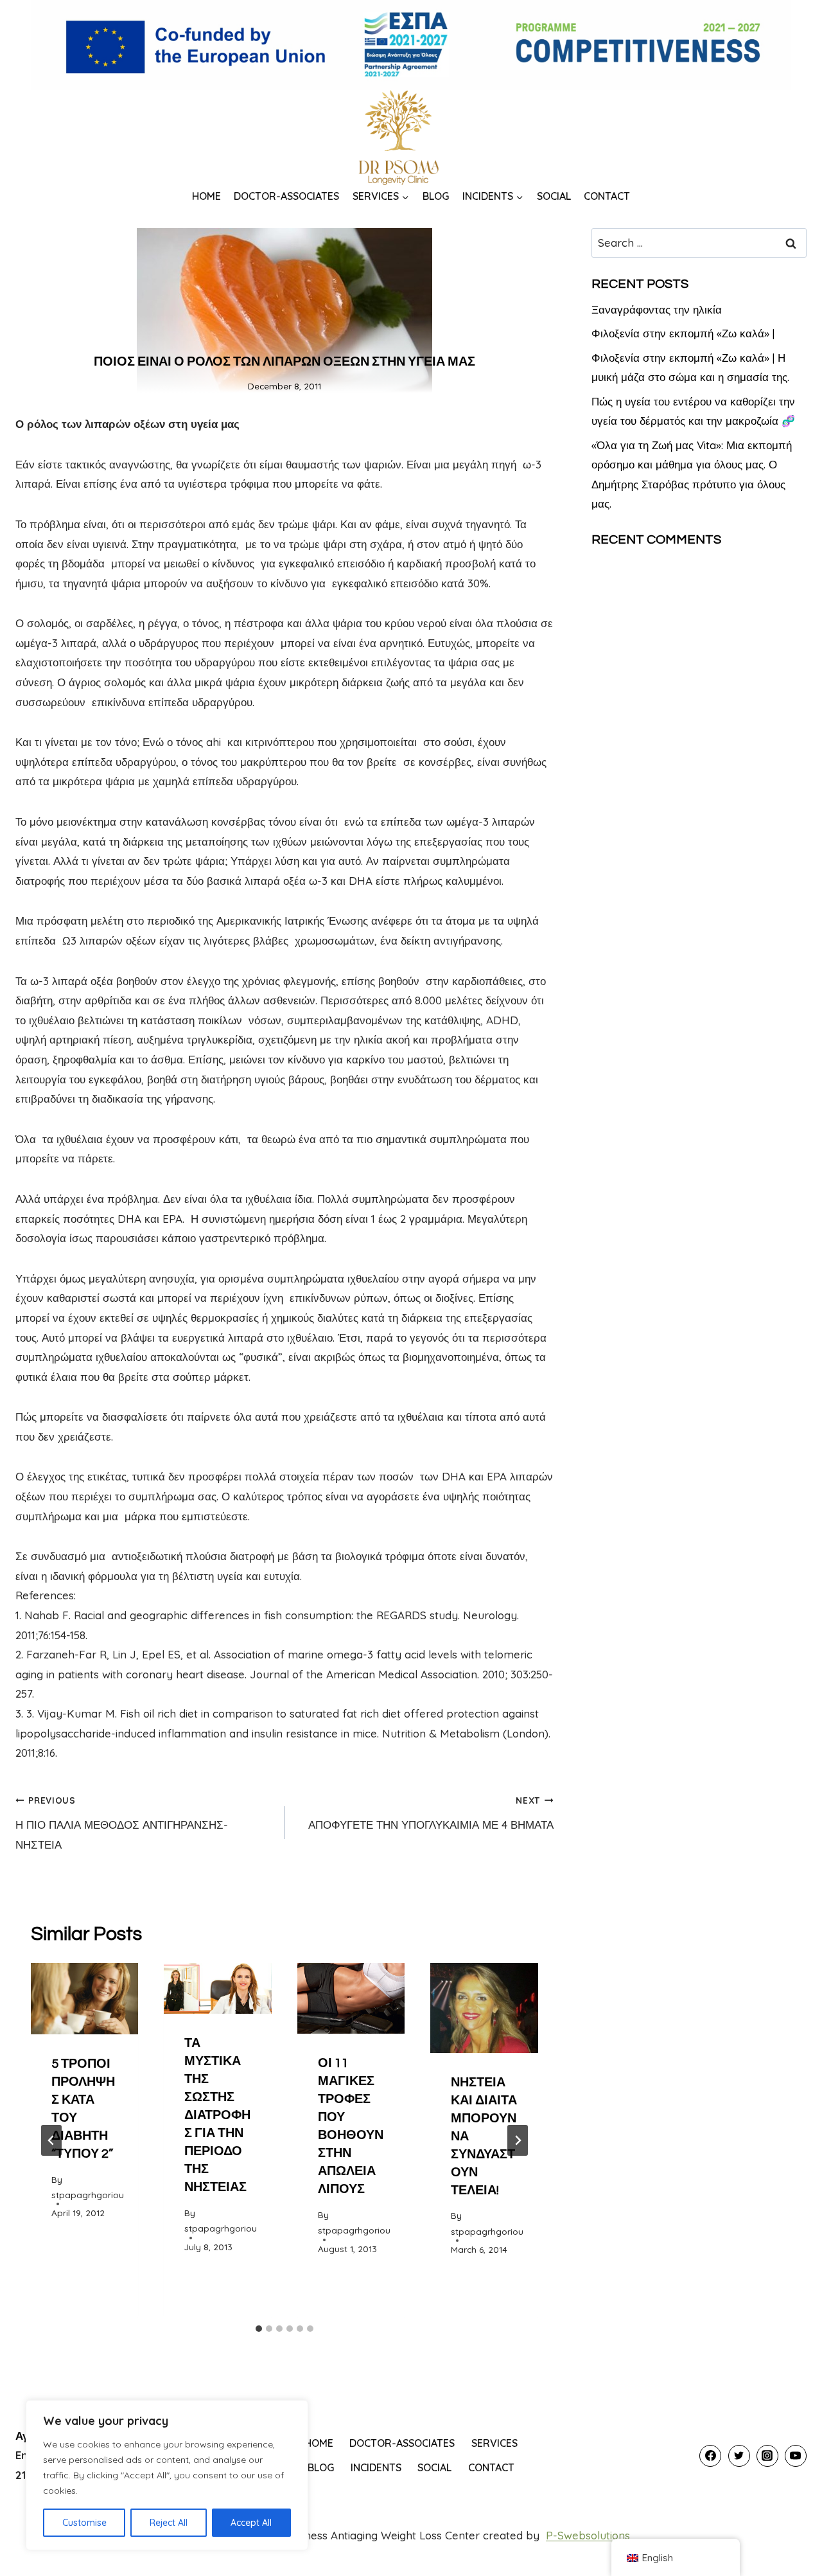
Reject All (169, 2523)
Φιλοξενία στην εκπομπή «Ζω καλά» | (683, 333)
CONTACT (607, 196)
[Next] (518, 2140)
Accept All (251, 2523)
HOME (206, 196)
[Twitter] (739, 2456)
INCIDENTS (376, 2467)
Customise (84, 2523)
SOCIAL (554, 196)
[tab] (259, 2329)
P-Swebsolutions (588, 2535)
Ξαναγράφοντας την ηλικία (657, 309)
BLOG (436, 196)
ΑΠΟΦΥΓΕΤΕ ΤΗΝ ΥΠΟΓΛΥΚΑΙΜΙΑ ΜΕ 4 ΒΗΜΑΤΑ (431, 1813)
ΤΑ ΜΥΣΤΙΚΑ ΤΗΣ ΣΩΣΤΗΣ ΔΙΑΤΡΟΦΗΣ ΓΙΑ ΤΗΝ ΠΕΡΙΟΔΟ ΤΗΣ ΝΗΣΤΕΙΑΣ (217, 2115)
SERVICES (494, 2443)
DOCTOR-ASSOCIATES (286, 196)
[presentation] (84, 1999)
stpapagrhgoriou (88, 2195)
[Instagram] (767, 2456)
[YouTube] (796, 2456)
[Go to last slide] (51, 2140)
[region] (167, 2475)
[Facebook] (710, 2456)
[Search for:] (699, 243)
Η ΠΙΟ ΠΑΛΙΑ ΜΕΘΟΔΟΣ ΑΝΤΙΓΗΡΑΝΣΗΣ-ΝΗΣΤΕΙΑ (122, 1823)
